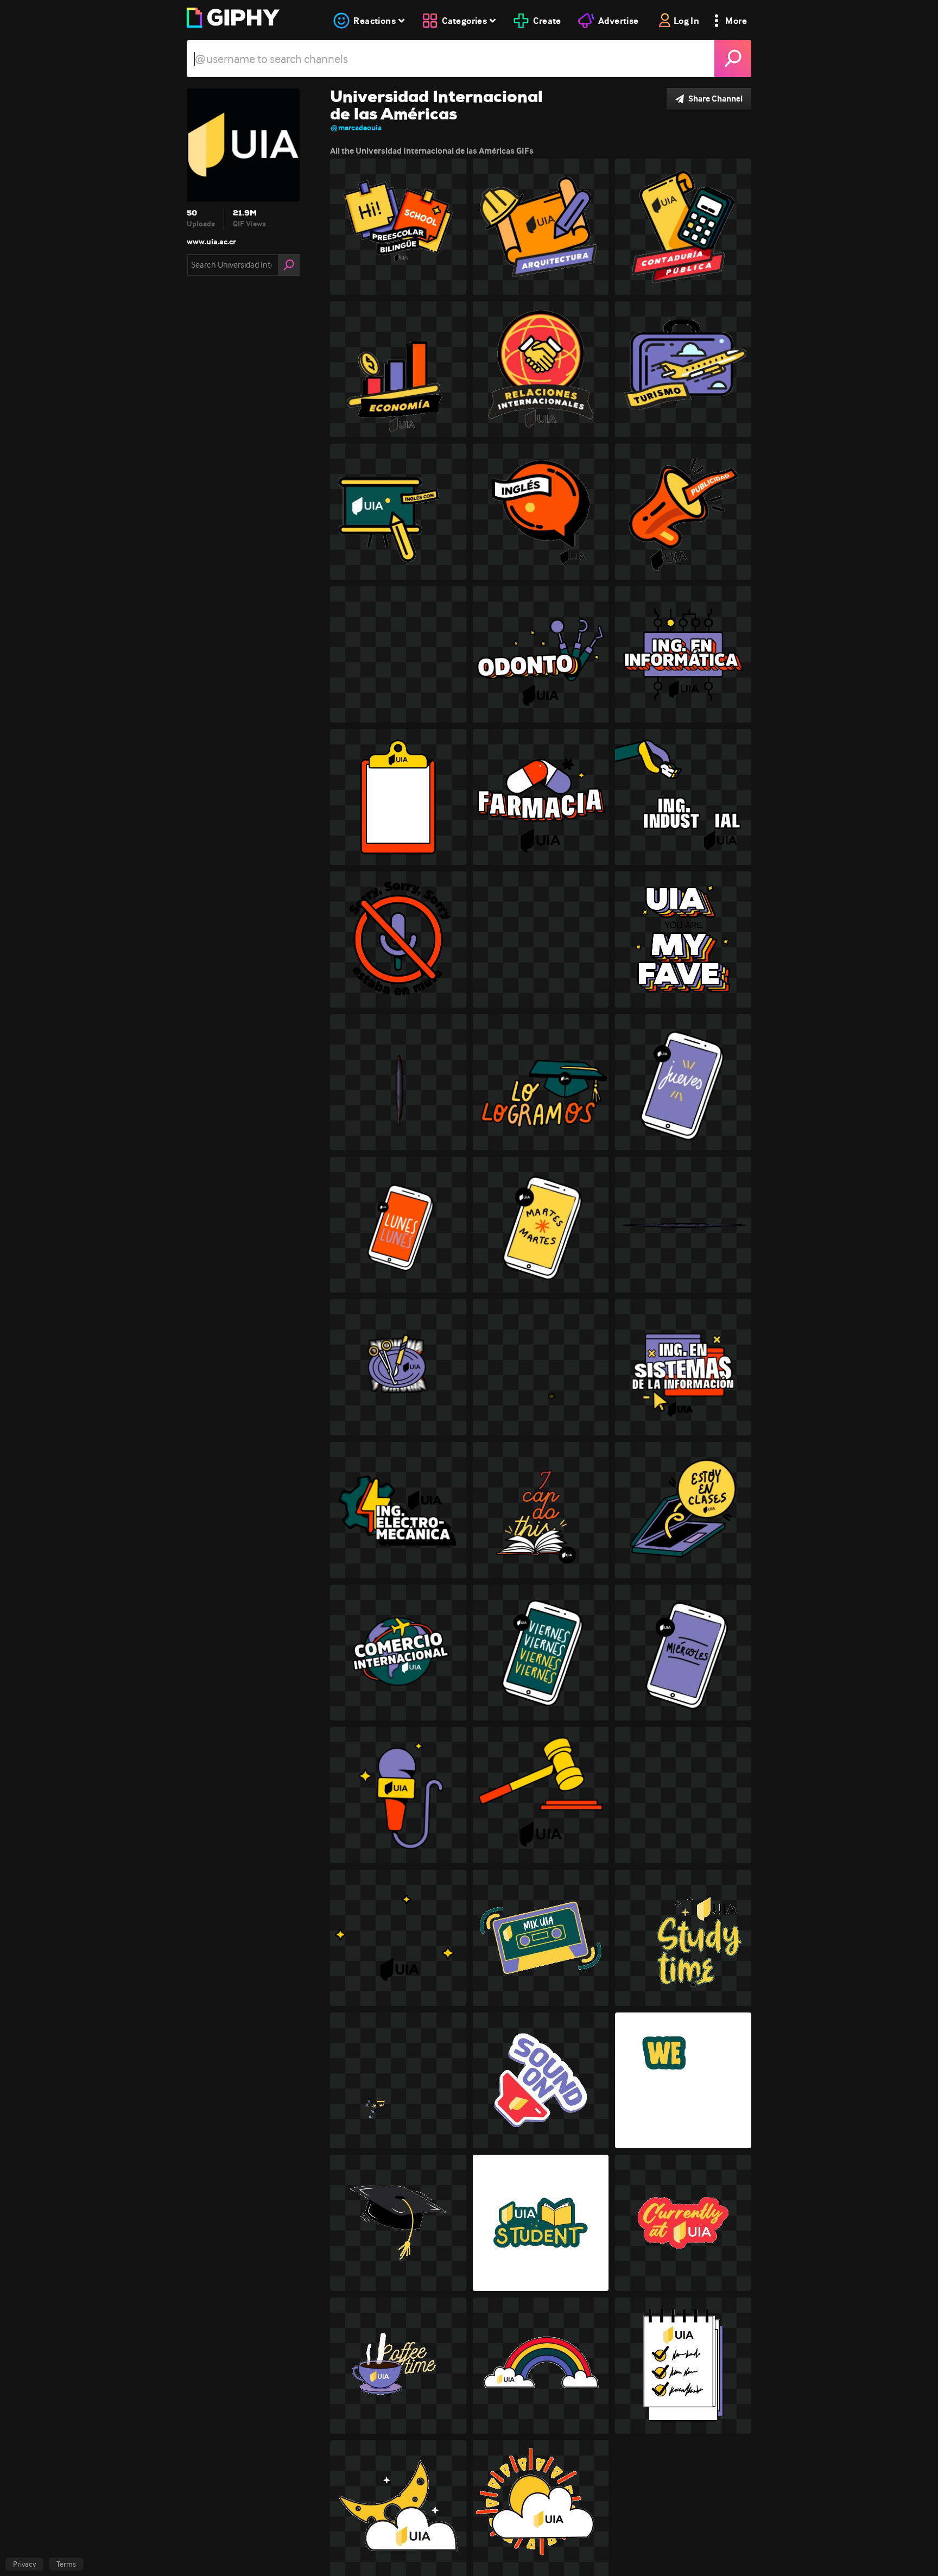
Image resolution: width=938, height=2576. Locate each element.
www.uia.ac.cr (211, 242)
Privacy (24, 2564)
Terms (66, 2564)
